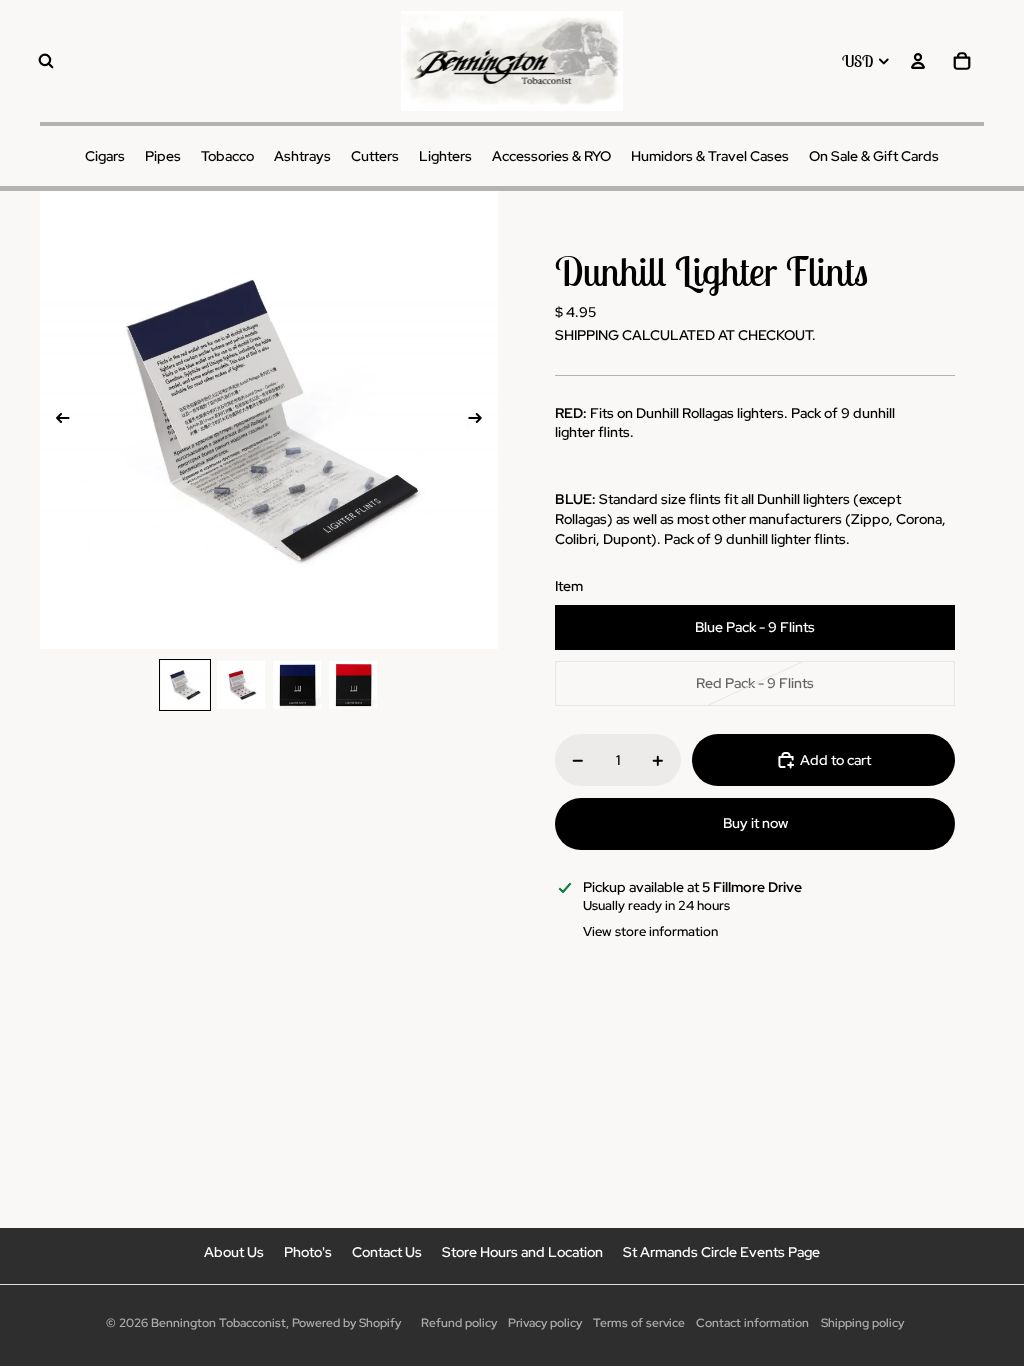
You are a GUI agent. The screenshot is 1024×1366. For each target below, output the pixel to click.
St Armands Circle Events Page (721, 1252)
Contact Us (387, 1252)
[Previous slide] (56, 420)
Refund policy (459, 1323)
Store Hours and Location (522, 1252)
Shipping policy (862, 1323)
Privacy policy (545, 1323)
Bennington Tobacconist (218, 1323)
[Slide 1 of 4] (185, 685)
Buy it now (755, 823)
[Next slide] (481, 420)
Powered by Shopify (346, 1323)
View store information (650, 931)
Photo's (308, 1252)
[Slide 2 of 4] (241, 685)
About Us (234, 1252)
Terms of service (639, 1323)
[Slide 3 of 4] (297, 685)
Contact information (752, 1323)
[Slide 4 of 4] (353, 685)
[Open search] (46, 61)
